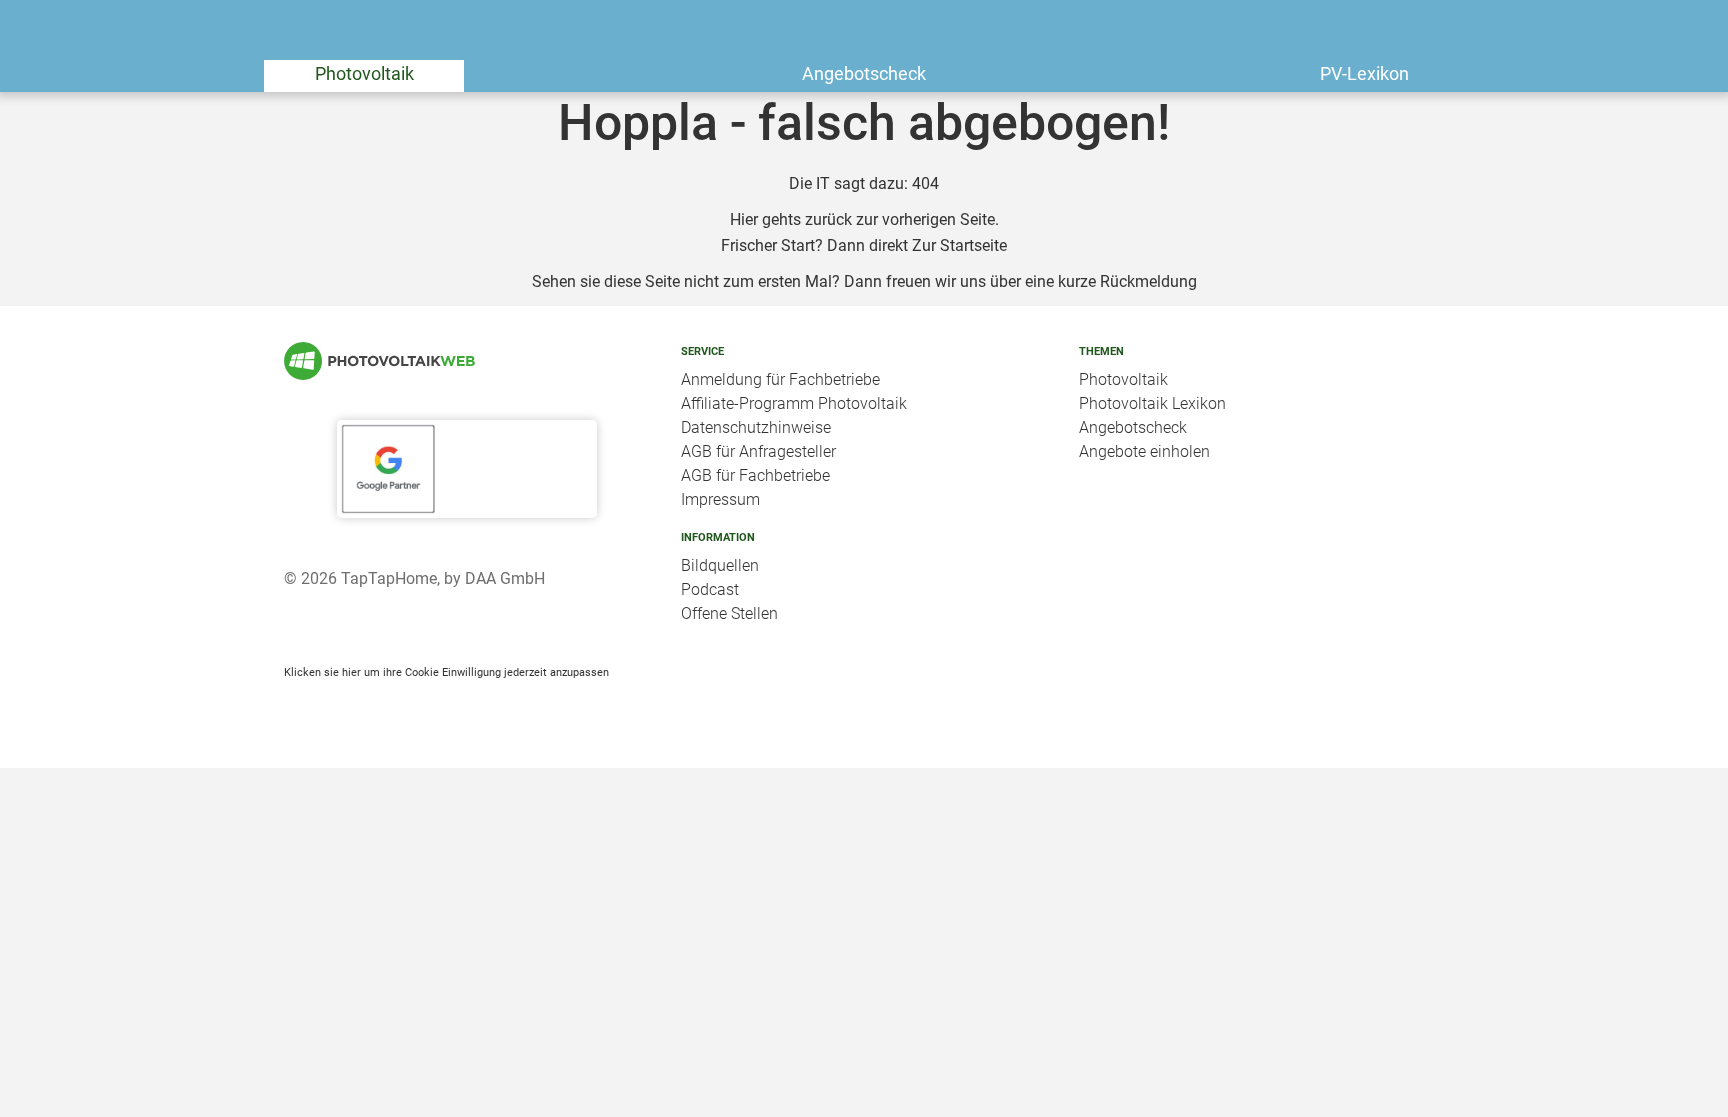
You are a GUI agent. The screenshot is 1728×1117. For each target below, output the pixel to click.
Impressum (720, 499)
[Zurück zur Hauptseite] (466, 361)
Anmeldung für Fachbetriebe (780, 379)
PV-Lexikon (1364, 73)
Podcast (710, 589)
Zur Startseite (959, 245)
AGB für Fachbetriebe (755, 475)
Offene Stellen (729, 613)
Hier (744, 219)
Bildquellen (720, 565)
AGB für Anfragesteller (758, 451)
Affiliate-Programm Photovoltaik (794, 403)
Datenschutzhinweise (756, 427)
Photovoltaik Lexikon (1152, 403)
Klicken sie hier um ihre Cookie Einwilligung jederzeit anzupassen (446, 672)
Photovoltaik (364, 73)
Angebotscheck (864, 73)
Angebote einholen (1144, 451)
